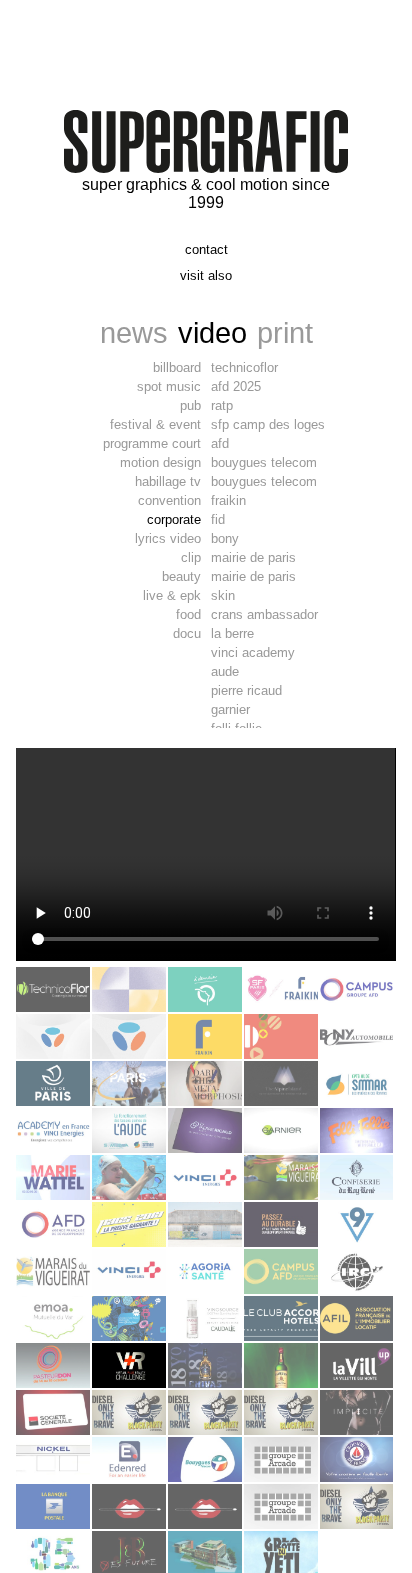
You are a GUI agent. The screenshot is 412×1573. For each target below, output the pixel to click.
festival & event (155, 424)
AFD (220, 443)
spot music (169, 386)
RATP (222, 405)
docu (187, 633)
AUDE (225, 671)
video (212, 332)
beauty (181, 576)
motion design (160, 462)
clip (191, 557)
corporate (174, 519)
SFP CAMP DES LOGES (268, 424)
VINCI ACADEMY (253, 652)
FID (218, 519)
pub (190, 405)
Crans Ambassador (264, 614)
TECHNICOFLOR (244, 367)
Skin (223, 595)
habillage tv (168, 481)
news (134, 332)
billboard (177, 367)
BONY (225, 538)
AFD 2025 (236, 386)
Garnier (230, 709)
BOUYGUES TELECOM (264, 462)
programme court (152, 443)
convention (169, 500)
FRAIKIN (228, 500)
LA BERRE (232, 633)
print (285, 332)
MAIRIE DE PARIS (253, 557)
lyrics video (168, 538)
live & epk (172, 595)
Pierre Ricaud (246, 690)
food (188, 614)
